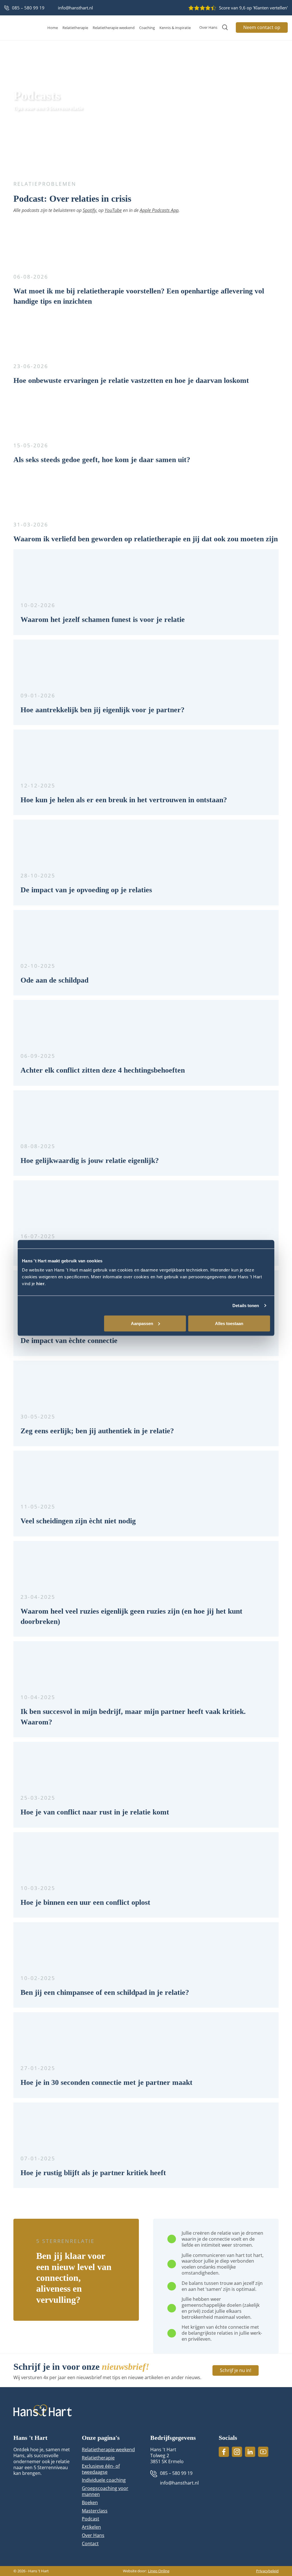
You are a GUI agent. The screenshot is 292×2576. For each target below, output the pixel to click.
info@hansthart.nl (75, 8)
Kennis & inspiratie (175, 28)
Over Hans (208, 27)
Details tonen (246, 1306)
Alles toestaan (229, 1323)
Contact (90, 2544)
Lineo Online (159, 2571)
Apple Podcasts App (159, 210)
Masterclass (95, 2511)
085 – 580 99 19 (28, 8)
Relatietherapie (75, 28)
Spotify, (90, 210)
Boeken (90, 2503)
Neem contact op (262, 27)
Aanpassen (142, 1323)
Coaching (147, 28)
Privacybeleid (267, 2571)
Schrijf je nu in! (236, 2370)
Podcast (91, 2519)
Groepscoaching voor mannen (105, 2491)
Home (53, 28)
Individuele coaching (104, 2480)
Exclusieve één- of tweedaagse (101, 2469)
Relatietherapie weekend (114, 28)
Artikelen (91, 2527)
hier (40, 1283)
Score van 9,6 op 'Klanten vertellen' (253, 8)
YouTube (113, 210)
